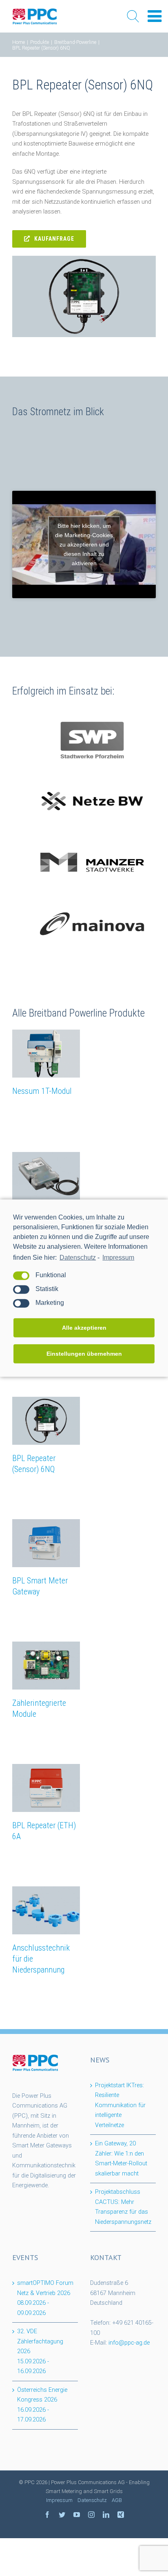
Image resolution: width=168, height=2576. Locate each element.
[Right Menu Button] (155, 16)
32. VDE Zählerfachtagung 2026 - (40, 2351)
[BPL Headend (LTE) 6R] (46, 1176)
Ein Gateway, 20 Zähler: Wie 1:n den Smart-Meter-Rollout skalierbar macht (121, 2159)
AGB (117, 2500)
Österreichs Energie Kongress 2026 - (42, 2405)
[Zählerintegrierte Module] (46, 1666)
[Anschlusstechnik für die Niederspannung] (46, 1910)
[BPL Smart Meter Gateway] (46, 1543)
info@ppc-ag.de (129, 2343)
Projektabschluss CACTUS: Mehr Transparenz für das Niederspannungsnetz (123, 2207)
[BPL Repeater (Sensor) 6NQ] (46, 1421)
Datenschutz (78, 1257)
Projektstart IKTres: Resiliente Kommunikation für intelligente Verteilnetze (120, 2105)
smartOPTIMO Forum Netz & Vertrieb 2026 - (45, 2298)
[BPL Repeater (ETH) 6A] (46, 1788)
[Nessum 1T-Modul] (46, 1054)
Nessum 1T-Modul (42, 1091)
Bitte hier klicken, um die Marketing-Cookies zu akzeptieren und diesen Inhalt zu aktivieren (84, 544)
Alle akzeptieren (84, 1328)
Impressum (118, 1257)
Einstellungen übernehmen (84, 1354)
